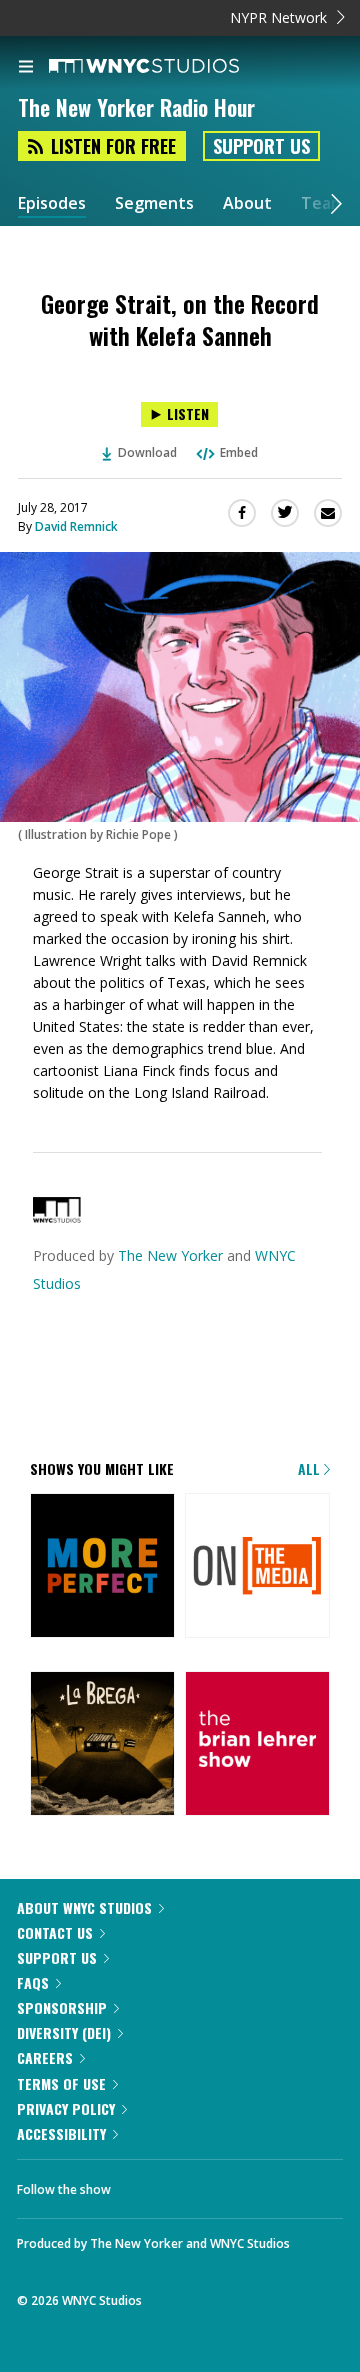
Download (147, 452)
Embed (239, 452)
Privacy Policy (66, 2108)
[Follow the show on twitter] (146, 2184)
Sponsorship (62, 2007)
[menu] (26, 68)
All (311, 1468)
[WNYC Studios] (57, 1217)
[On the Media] (257, 1567)
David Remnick (76, 526)
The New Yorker (170, 1255)
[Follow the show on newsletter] (201, 2184)
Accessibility (61, 2133)
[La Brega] (102, 1745)
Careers (45, 2057)
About (247, 203)
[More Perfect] (102, 1567)
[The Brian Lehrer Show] (257, 1745)
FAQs (33, 1982)
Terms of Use (61, 2083)
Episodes (52, 203)
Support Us (261, 146)
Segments (154, 203)
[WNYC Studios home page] (169, 67)
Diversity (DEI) (64, 2032)
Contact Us (55, 1932)
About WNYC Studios (84, 1907)
